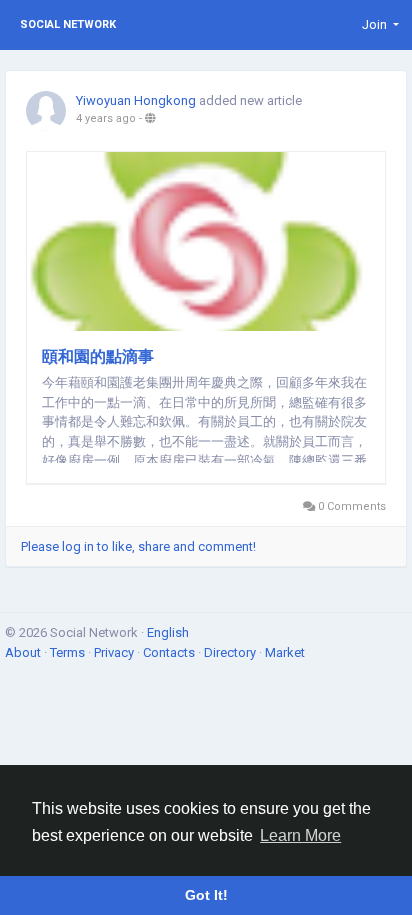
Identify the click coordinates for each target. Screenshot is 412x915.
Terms (69, 652)
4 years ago (106, 118)
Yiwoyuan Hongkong (136, 100)
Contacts (170, 652)
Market (285, 652)
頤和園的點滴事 (98, 356)
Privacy (115, 652)
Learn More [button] (300, 835)
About (24, 652)
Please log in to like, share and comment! (138, 546)
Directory (231, 652)
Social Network (68, 24)
